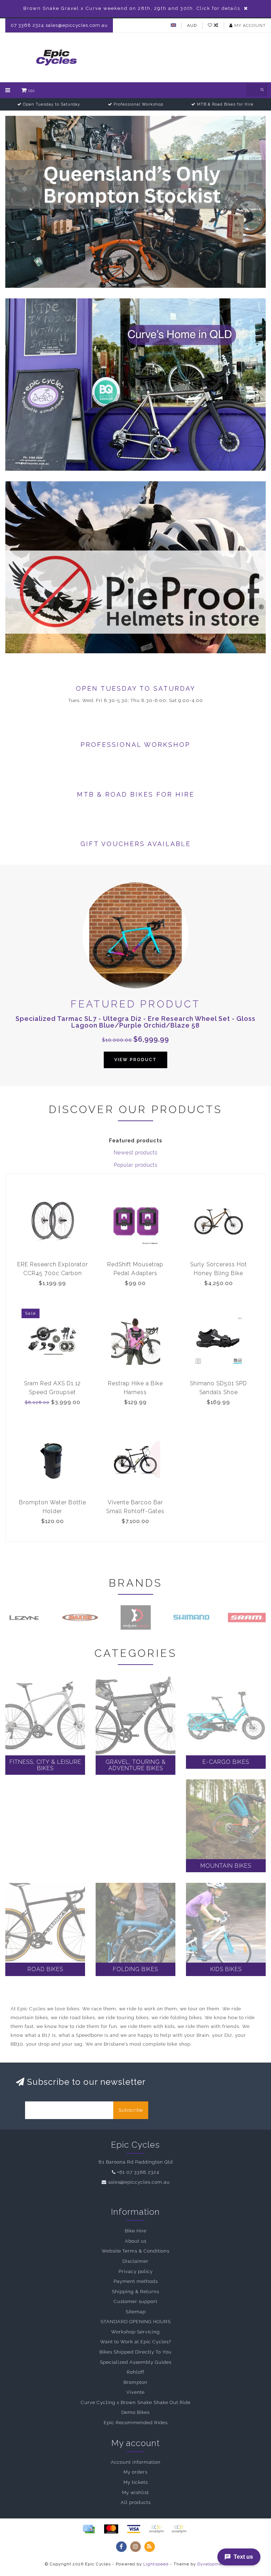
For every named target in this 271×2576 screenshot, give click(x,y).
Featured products (136, 1141)
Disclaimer (135, 2261)
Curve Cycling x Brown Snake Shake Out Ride (136, 2402)
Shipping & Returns (135, 2292)
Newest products (135, 1153)
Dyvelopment (212, 2564)
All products (136, 2502)
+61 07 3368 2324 (138, 2172)
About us (136, 2241)
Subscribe (131, 2110)
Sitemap (136, 2312)
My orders (135, 2472)
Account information (136, 2462)
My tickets (136, 2482)
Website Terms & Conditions (135, 2251)
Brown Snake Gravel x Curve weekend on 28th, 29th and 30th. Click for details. (133, 8)
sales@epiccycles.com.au (139, 2182)
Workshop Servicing (135, 2332)
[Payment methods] (89, 2529)
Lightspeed (156, 2564)
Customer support (135, 2301)
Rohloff (135, 2372)
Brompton (135, 2382)
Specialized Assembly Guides (136, 2362)
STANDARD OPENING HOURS (136, 2322)
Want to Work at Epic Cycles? (136, 2342)
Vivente (135, 2392)
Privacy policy (136, 2271)
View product (135, 1060)
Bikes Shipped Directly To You (135, 2352)
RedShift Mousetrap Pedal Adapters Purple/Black (135, 1273)
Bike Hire (136, 2231)
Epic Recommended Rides (136, 2423)
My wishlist (135, 2492)
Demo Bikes (135, 2412)
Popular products (136, 1165)
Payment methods (136, 2281)
